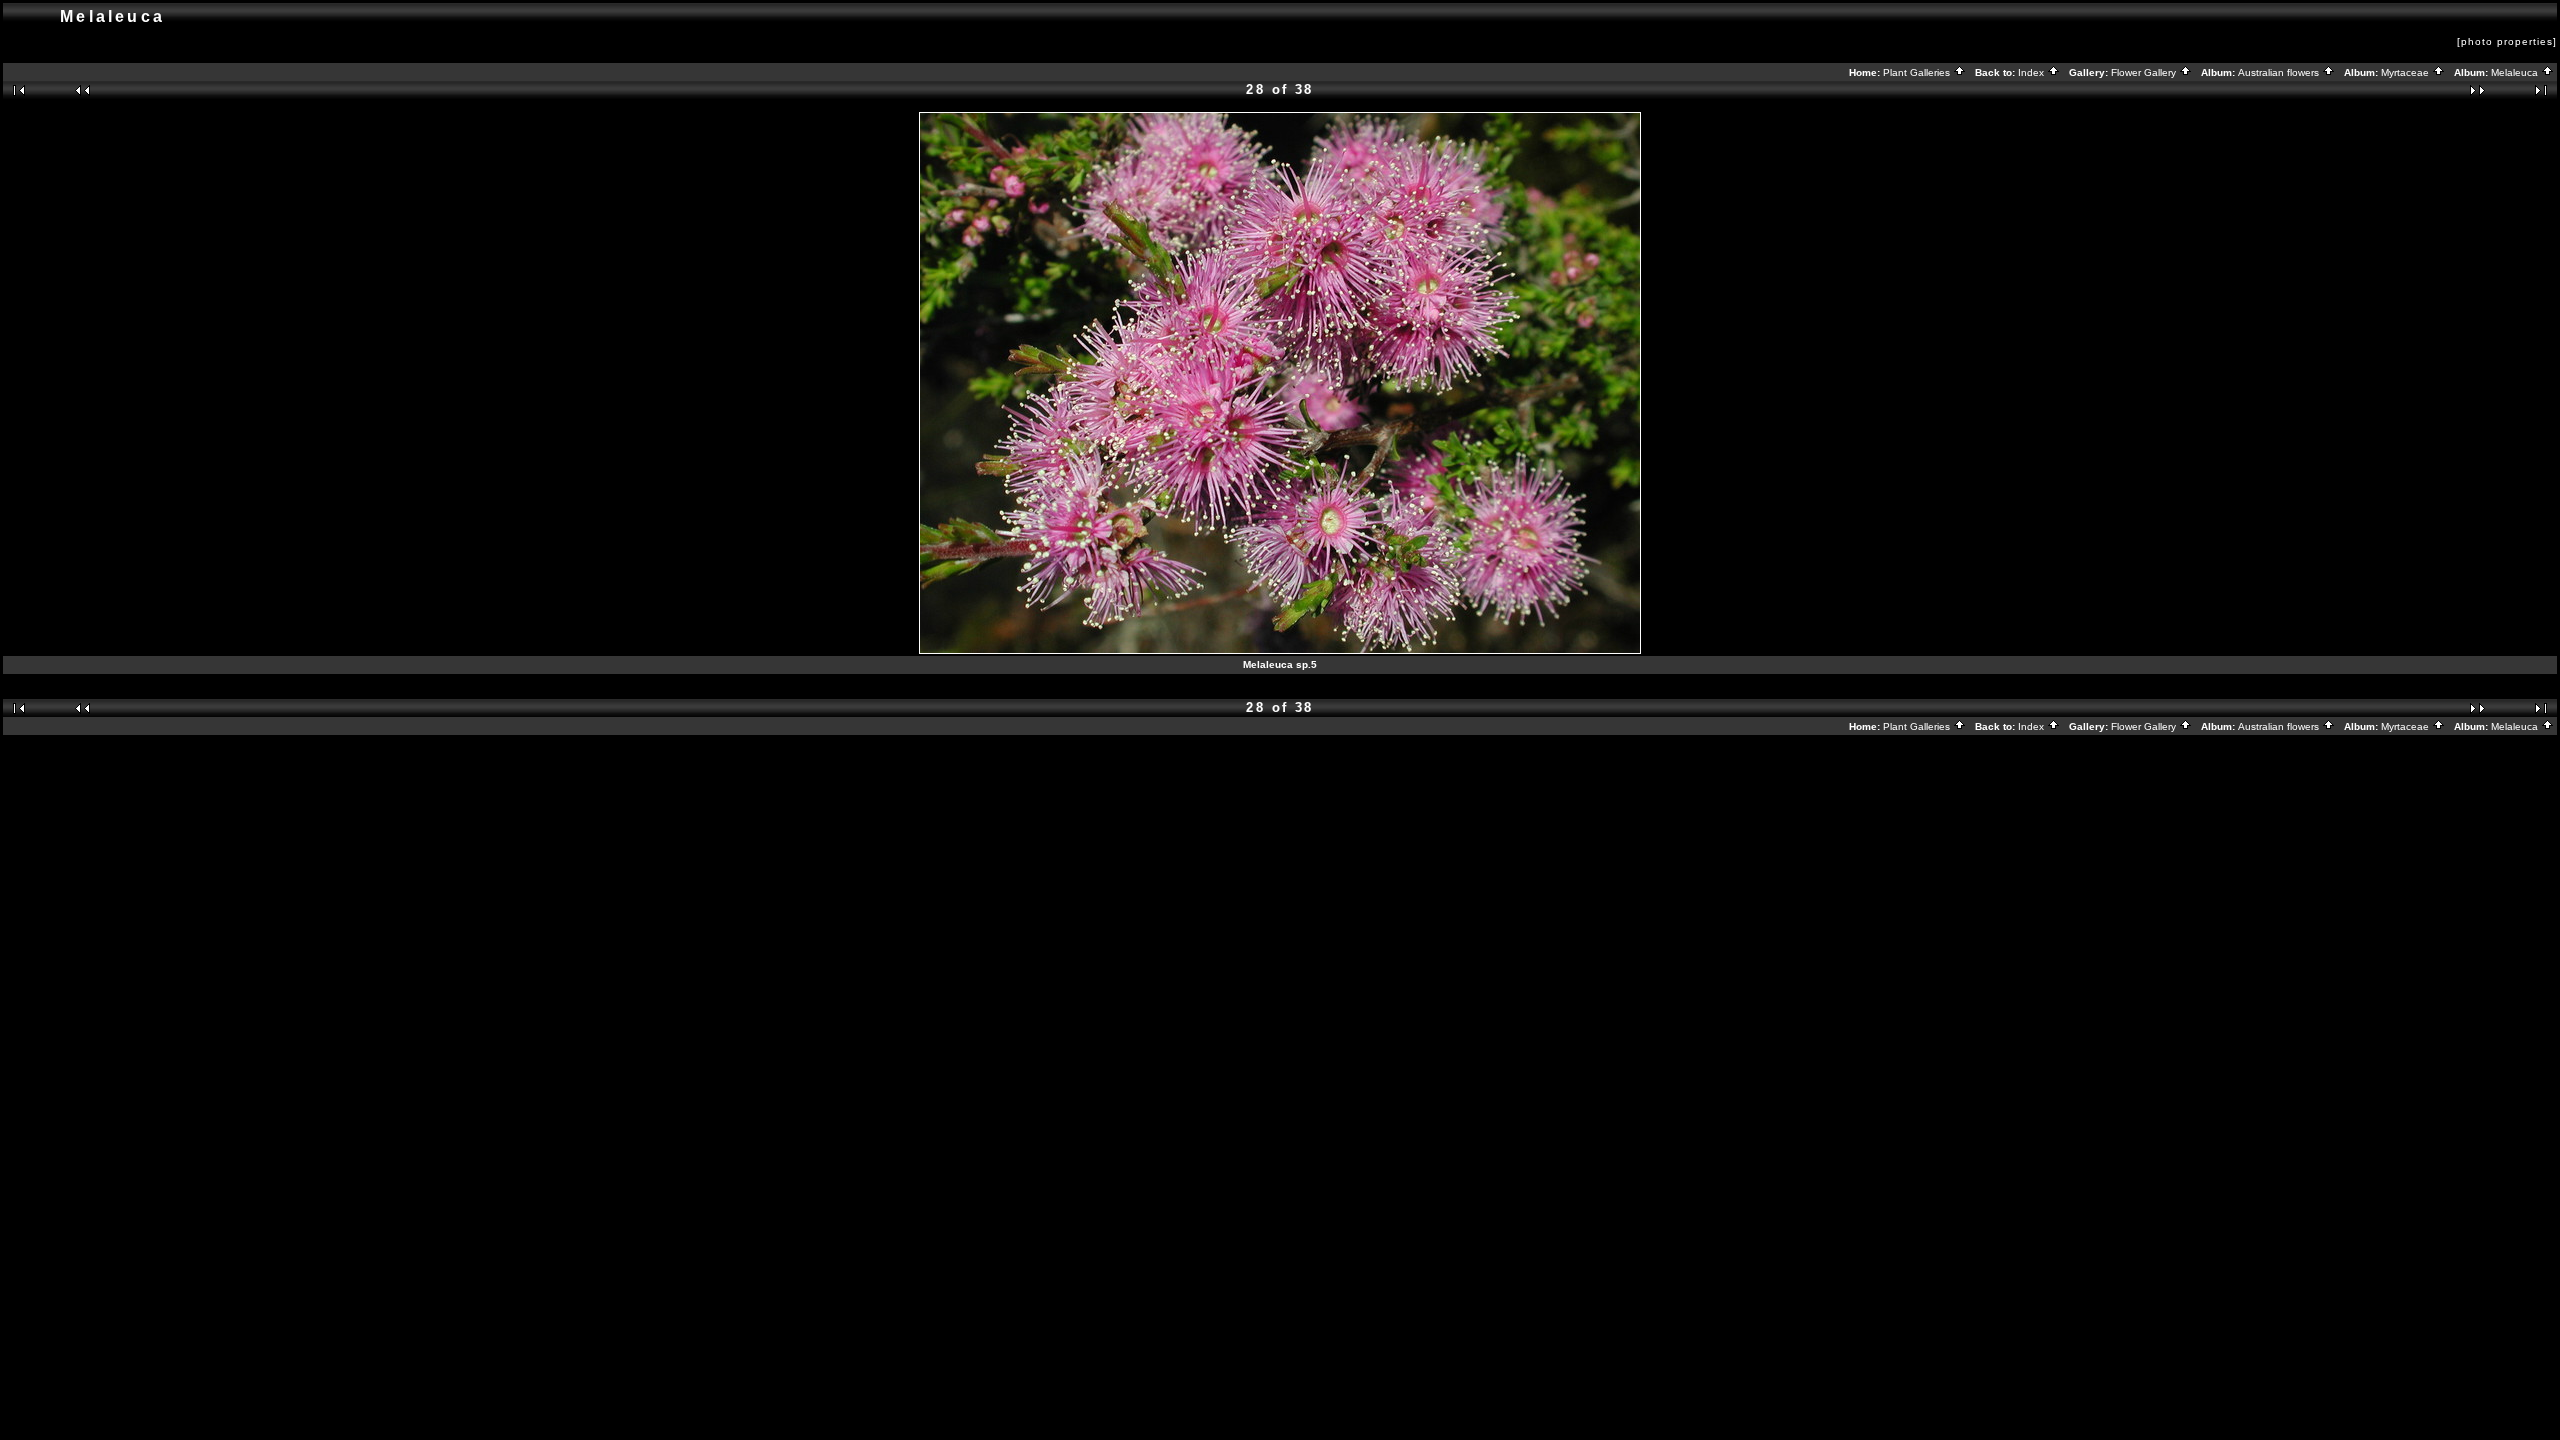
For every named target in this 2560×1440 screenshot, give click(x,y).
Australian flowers (2280, 72)
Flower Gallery (2145, 72)
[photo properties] (2507, 41)
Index (2032, 72)
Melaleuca (2516, 72)
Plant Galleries (1918, 72)
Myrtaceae (2406, 72)
